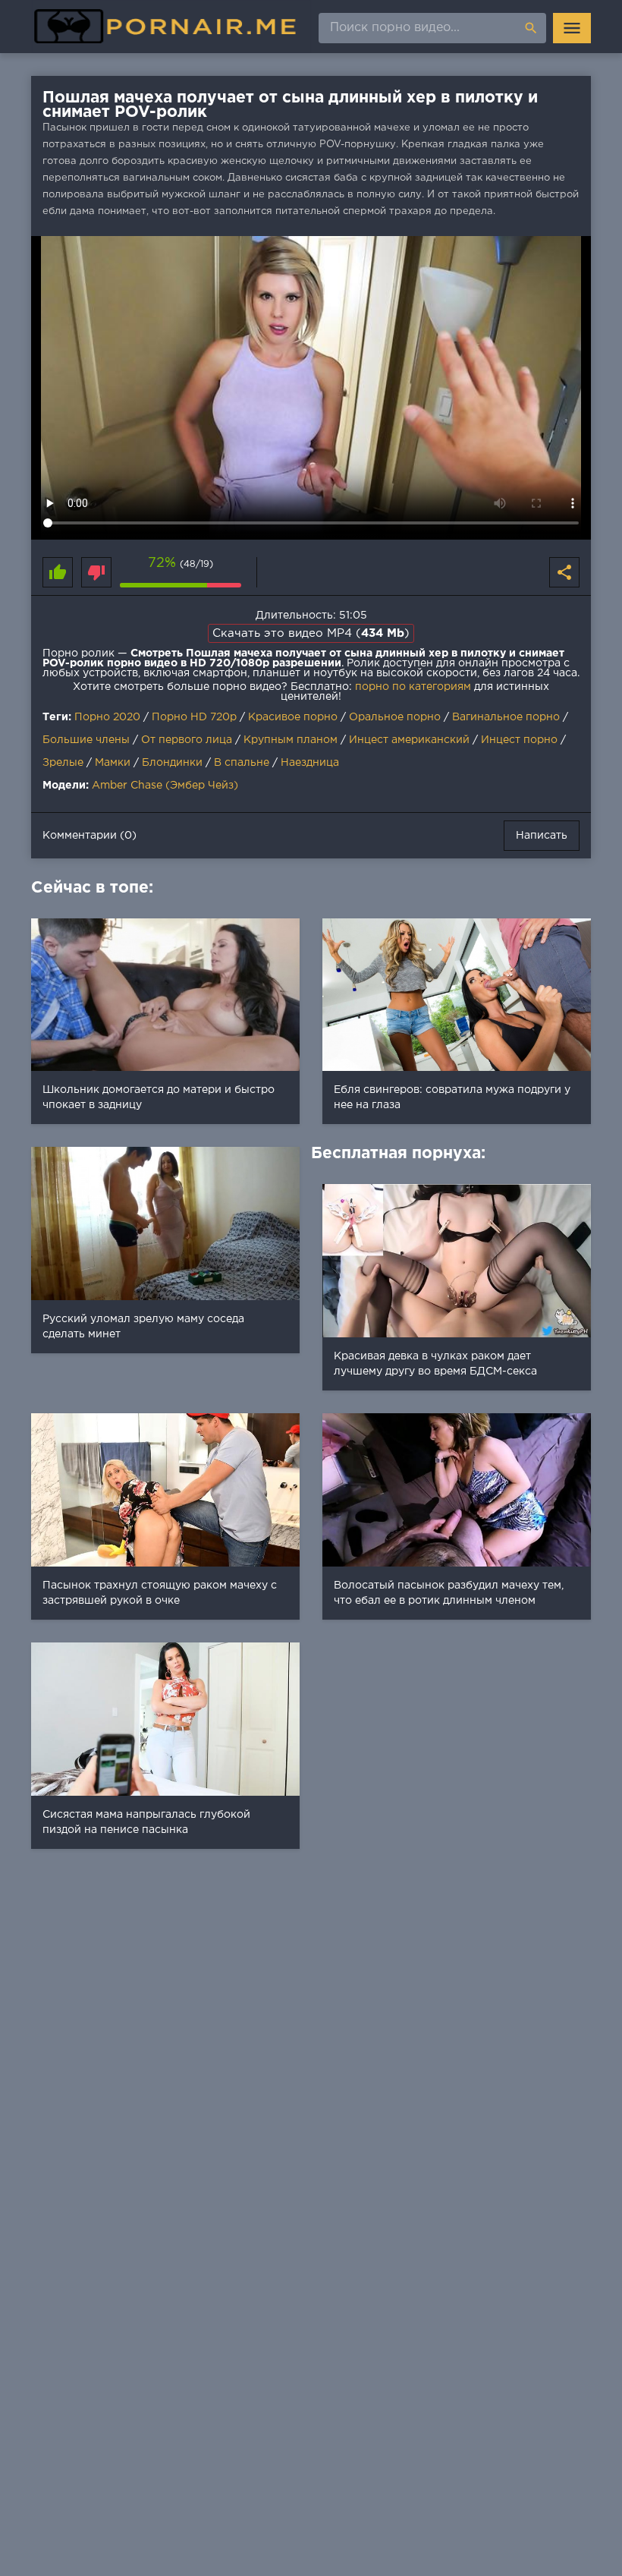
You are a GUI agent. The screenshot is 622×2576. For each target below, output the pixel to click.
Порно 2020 (107, 717)
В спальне (242, 763)
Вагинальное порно (506, 717)
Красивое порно (293, 717)
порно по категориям (413, 687)
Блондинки (172, 763)
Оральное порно (395, 717)
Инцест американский (409, 740)
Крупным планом (291, 740)
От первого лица (187, 740)
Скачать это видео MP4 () (311, 633)
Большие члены (86, 740)
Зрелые (63, 763)
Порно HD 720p (194, 717)
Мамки (113, 763)
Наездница (310, 763)
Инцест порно (519, 740)
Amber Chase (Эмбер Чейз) (165, 786)
